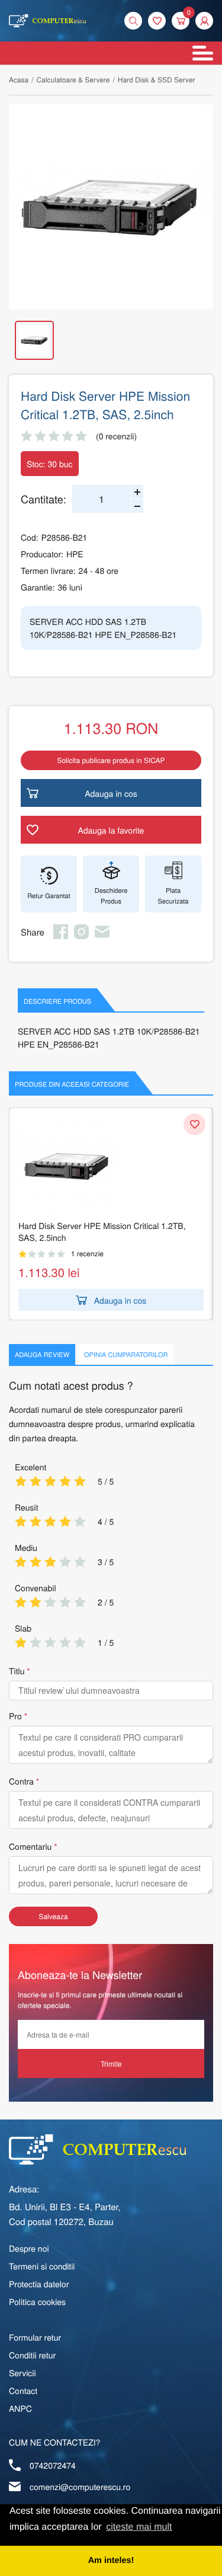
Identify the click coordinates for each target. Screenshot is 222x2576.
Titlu (17, 1671)
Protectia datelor (39, 2284)
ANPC (20, 2408)
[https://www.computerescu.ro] (97, 2149)
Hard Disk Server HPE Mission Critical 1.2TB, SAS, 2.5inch (102, 1231)
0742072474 (53, 2465)
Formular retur (35, 2337)
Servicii (22, 2373)
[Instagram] (81, 936)
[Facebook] (61, 936)
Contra (21, 1781)
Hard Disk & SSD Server (157, 80)
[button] (204, 21)
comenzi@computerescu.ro (80, 2486)
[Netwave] (47, 21)
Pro (15, 1716)
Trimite (111, 2063)
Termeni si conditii (42, 2266)
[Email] (102, 936)
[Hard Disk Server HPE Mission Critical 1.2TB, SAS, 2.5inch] (111, 207)
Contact (23, 2390)
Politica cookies (37, 2302)
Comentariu (30, 1846)
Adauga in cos (120, 1300)
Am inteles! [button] (111, 2561)
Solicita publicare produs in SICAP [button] (111, 760)
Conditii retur (32, 2355)
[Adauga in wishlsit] (194, 1124)
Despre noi (29, 2248)
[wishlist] (157, 21)
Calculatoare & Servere (73, 80)
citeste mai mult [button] (139, 2527)
